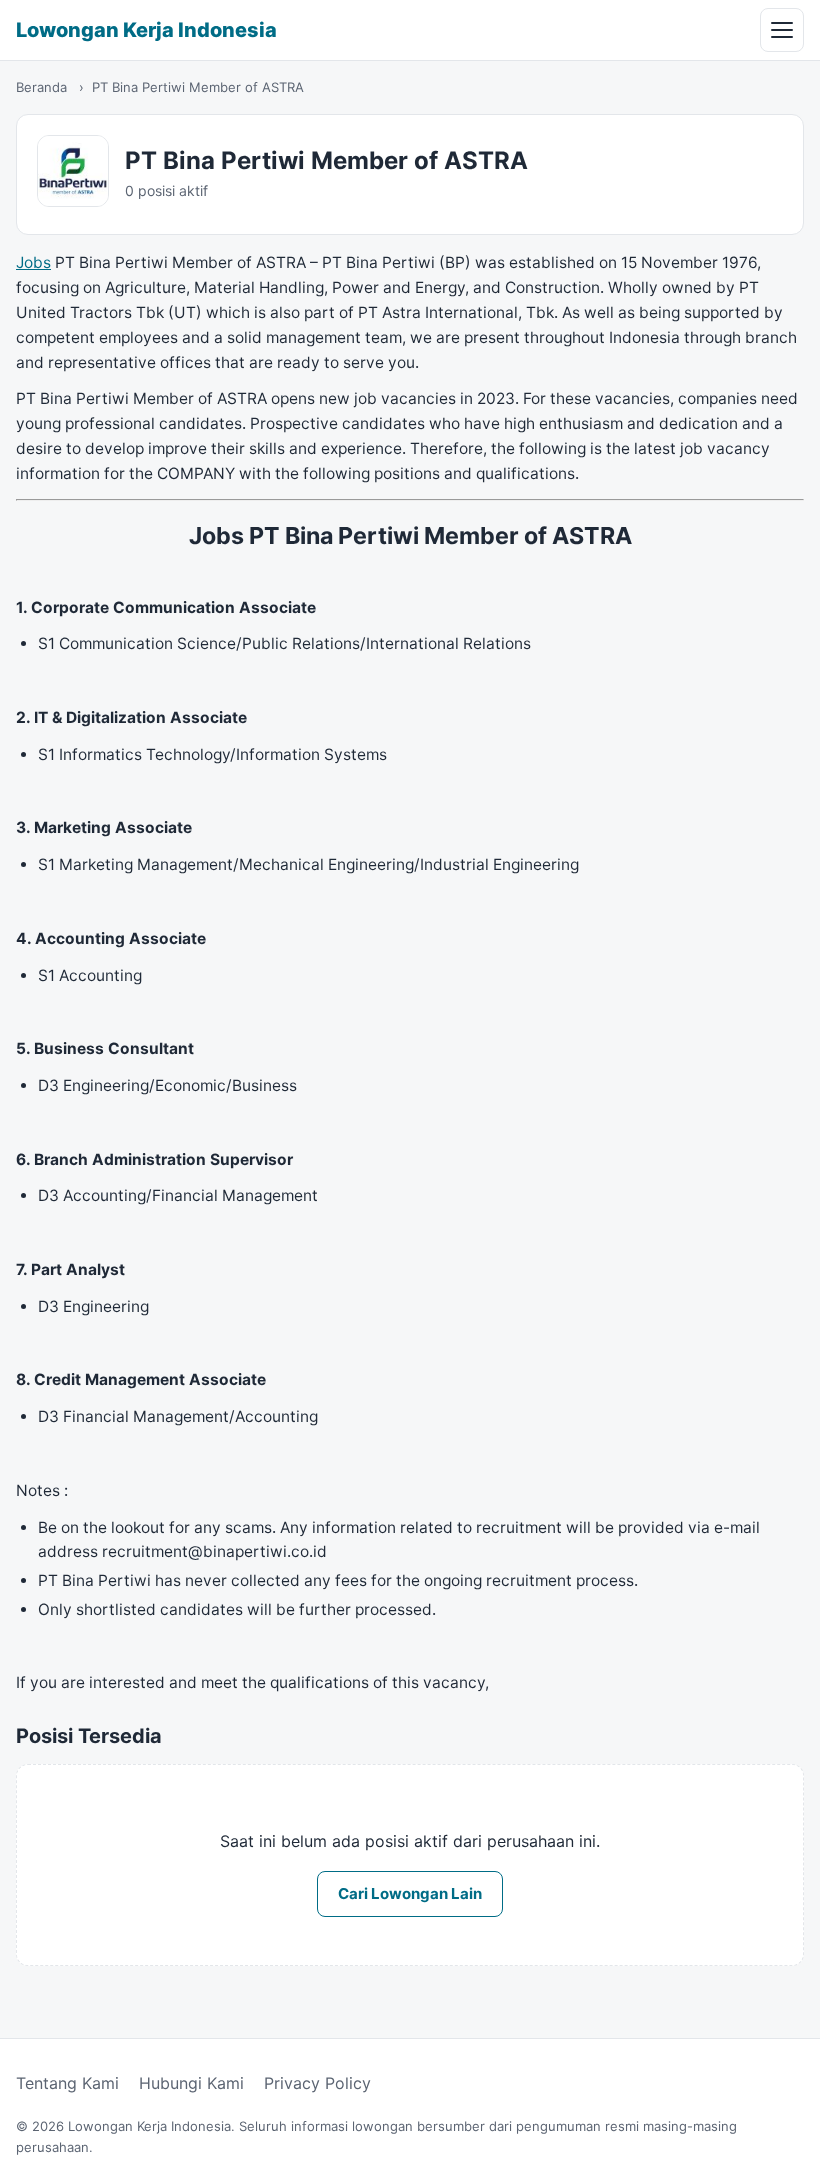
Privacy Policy (317, 2083)
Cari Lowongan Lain (410, 1893)
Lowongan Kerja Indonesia (146, 30)
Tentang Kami (67, 2083)
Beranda (41, 87)
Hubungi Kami (191, 2083)
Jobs (33, 262)
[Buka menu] (782, 30)
